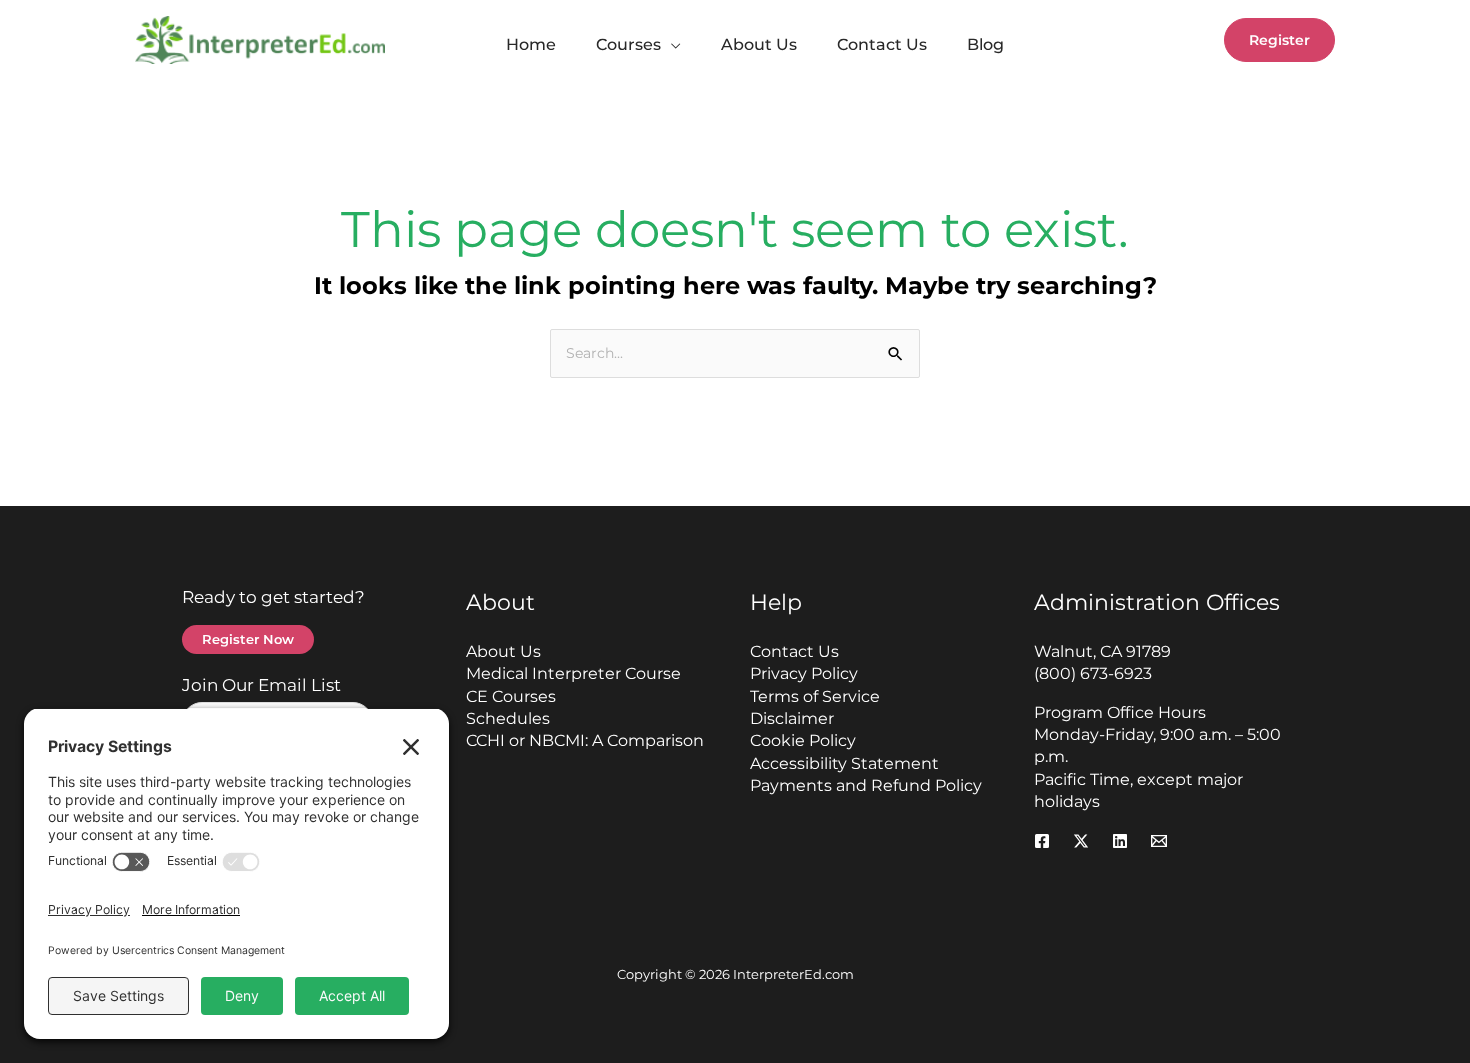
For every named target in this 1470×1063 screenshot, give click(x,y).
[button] (671, 45)
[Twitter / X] (1081, 841)
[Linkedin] (1120, 841)
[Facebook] (1042, 841)
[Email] (1159, 841)
